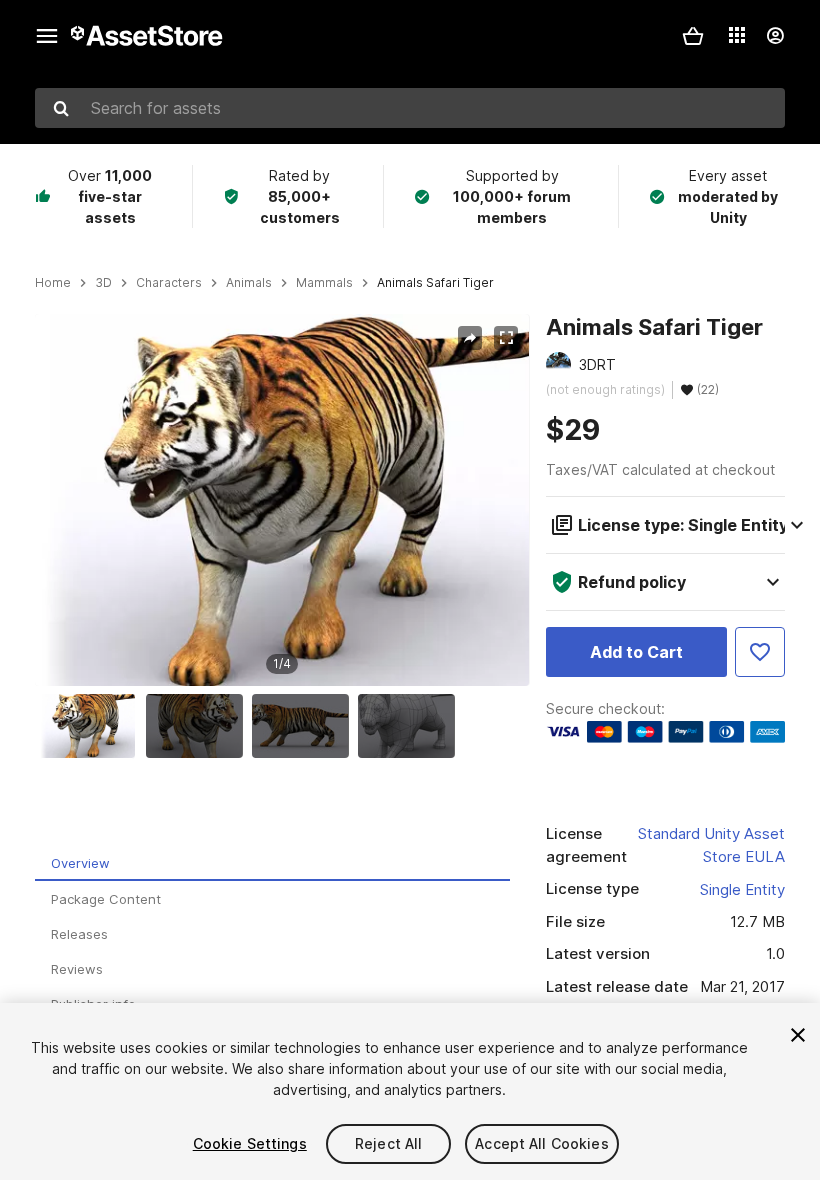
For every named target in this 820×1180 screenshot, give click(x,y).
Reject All (388, 1143)
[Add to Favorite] (760, 652)
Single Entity (742, 889)
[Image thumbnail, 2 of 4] (199, 726)
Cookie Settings (250, 1143)
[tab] (272, 863)
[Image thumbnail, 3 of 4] (305, 726)
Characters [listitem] (169, 283)
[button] (693, 36)
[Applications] (737, 35)
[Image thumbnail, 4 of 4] (411, 726)
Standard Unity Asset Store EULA (711, 845)
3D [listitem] (103, 283)
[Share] (470, 338)
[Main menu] (47, 36)
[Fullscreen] (506, 338)
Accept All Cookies (542, 1143)
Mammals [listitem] (324, 283)
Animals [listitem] (249, 283)
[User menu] (775, 36)
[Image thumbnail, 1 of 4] (92, 726)
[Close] (798, 1035)
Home (53, 283)
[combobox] (410, 108)
